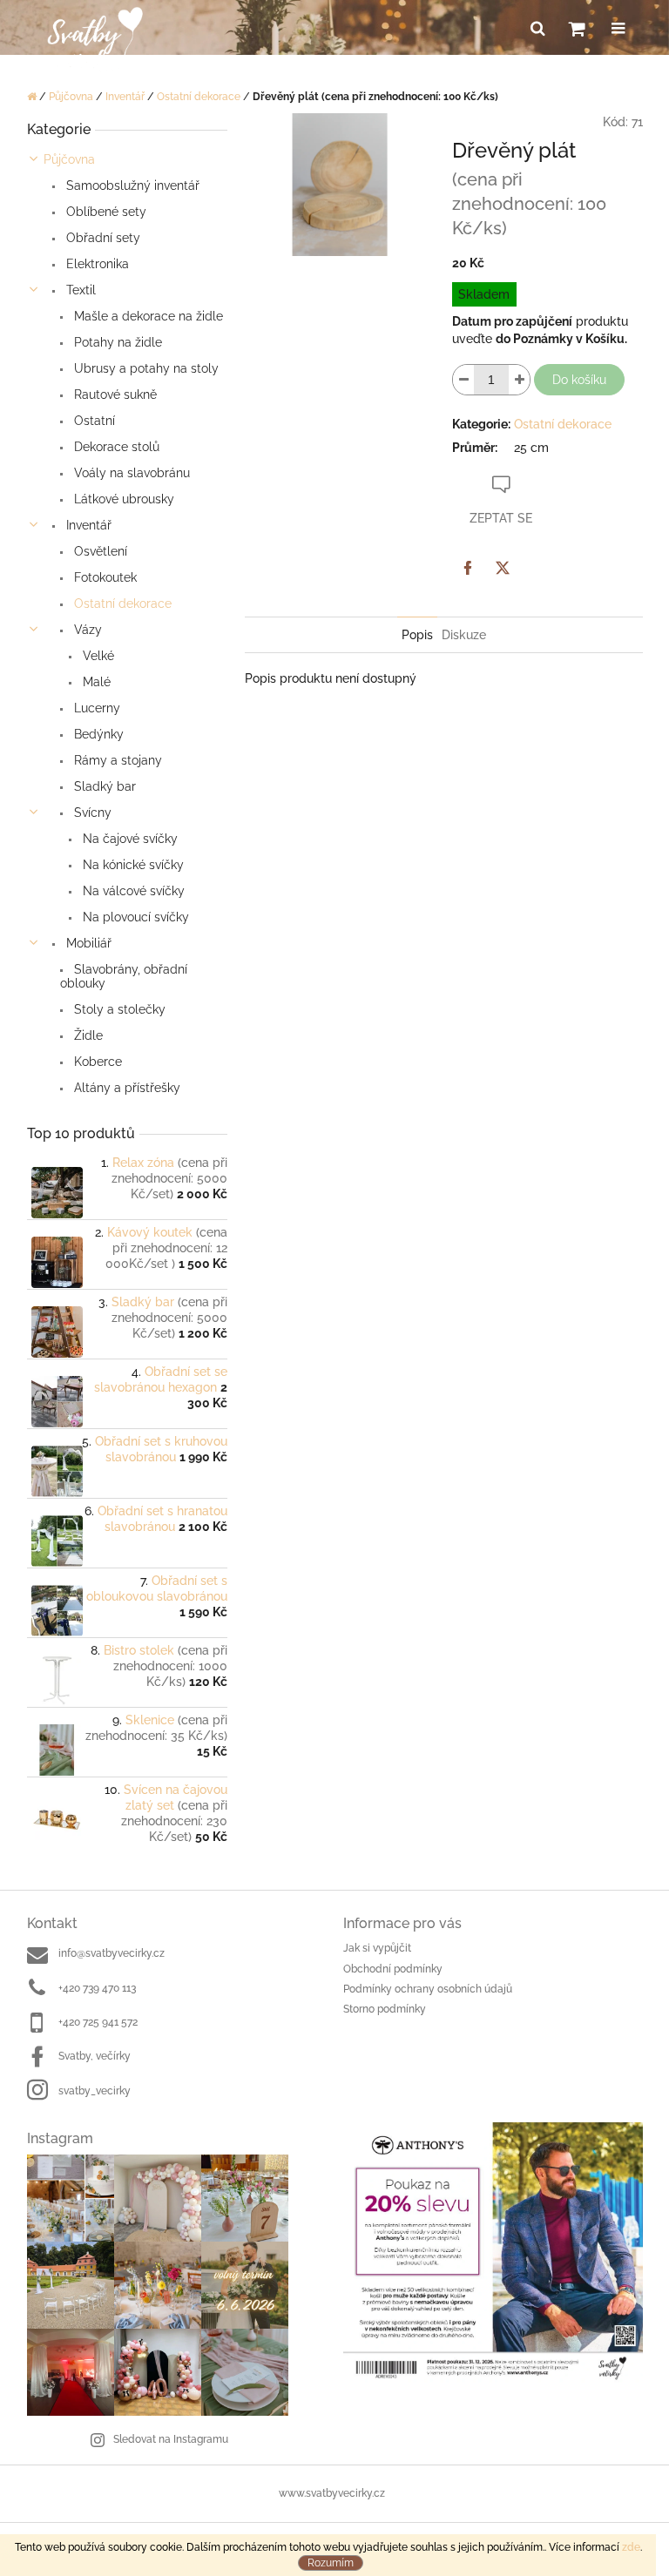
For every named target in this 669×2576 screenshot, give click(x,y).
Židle (87, 1035)
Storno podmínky (385, 2009)
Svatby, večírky (95, 2056)
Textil (79, 290)
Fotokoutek (104, 577)
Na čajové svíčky (128, 839)
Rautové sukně (114, 394)
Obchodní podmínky (393, 1969)
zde (631, 2547)
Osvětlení (99, 551)
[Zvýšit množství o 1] (519, 380)
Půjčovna (69, 159)
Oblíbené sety (105, 212)
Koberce (96, 1062)
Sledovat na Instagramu (171, 2439)
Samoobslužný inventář (131, 185)
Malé (95, 682)
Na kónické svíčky (132, 865)
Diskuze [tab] (464, 635)
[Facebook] (468, 568)
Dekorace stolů (115, 447)
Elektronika (96, 264)
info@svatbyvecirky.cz (111, 1953)
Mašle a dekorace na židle (147, 316)
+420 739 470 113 (97, 1988)
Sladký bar (103, 786)
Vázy (86, 630)
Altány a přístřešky (125, 1088)
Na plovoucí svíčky (134, 917)
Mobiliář (87, 943)
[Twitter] (503, 568)
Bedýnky (97, 734)
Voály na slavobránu (130, 473)
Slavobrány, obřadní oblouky (124, 976)
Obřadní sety (101, 238)
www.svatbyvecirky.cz (332, 2493)
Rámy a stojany (116, 760)
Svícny (91, 813)
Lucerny (95, 708)
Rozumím (331, 2563)
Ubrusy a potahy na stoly (145, 368)
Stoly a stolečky (118, 1009)
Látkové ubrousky (122, 499)
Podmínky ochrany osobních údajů (428, 1989)
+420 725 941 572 (98, 2022)
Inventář (87, 525)
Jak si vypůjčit (377, 1948)
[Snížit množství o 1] (463, 380)
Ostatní (93, 421)
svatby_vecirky (95, 2091)
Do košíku (579, 380)
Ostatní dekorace (121, 604)
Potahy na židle (116, 342)
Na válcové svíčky (132, 891)
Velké (97, 656)
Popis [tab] (417, 635)
